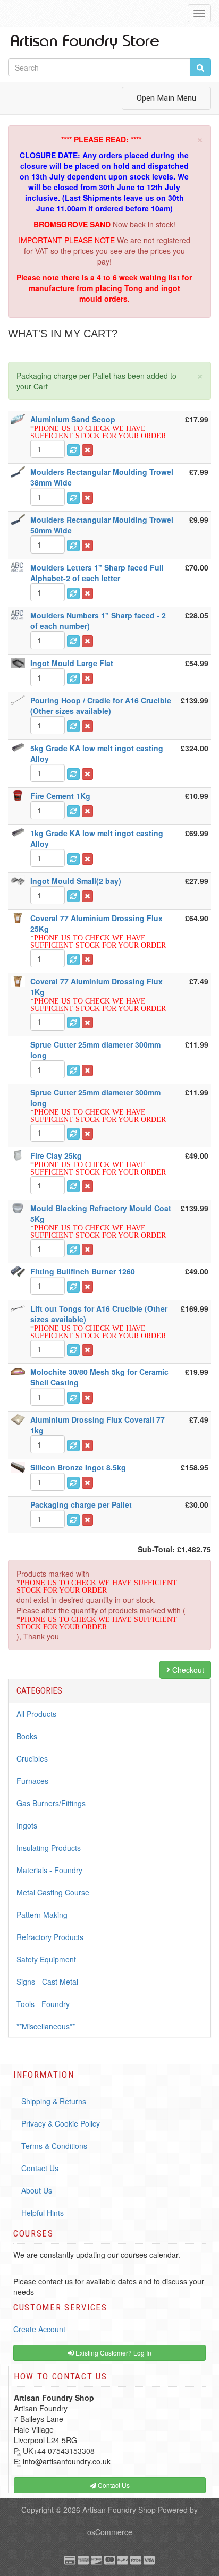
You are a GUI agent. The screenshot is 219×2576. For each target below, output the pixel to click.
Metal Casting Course (53, 1892)
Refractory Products (50, 1937)
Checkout (187, 1670)
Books (27, 1736)
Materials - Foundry (49, 1870)
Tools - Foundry (43, 2004)
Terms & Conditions (54, 2146)
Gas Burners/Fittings (51, 1803)
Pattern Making (42, 1915)
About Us (37, 2190)
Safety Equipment (46, 1959)
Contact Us (40, 2168)
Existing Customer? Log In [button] (113, 2353)
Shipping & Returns (54, 2101)
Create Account (39, 2329)
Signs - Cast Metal (47, 1982)
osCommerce (110, 2532)
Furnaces (32, 1781)
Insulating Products (49, 1848)
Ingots (27, 1825)
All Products (36, 1714)
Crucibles (32, 1758)
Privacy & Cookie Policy (61, 2123)
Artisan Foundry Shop (119, 2510)
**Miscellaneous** (46, 2026)
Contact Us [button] (113, 2485)
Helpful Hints (43, 2213)
